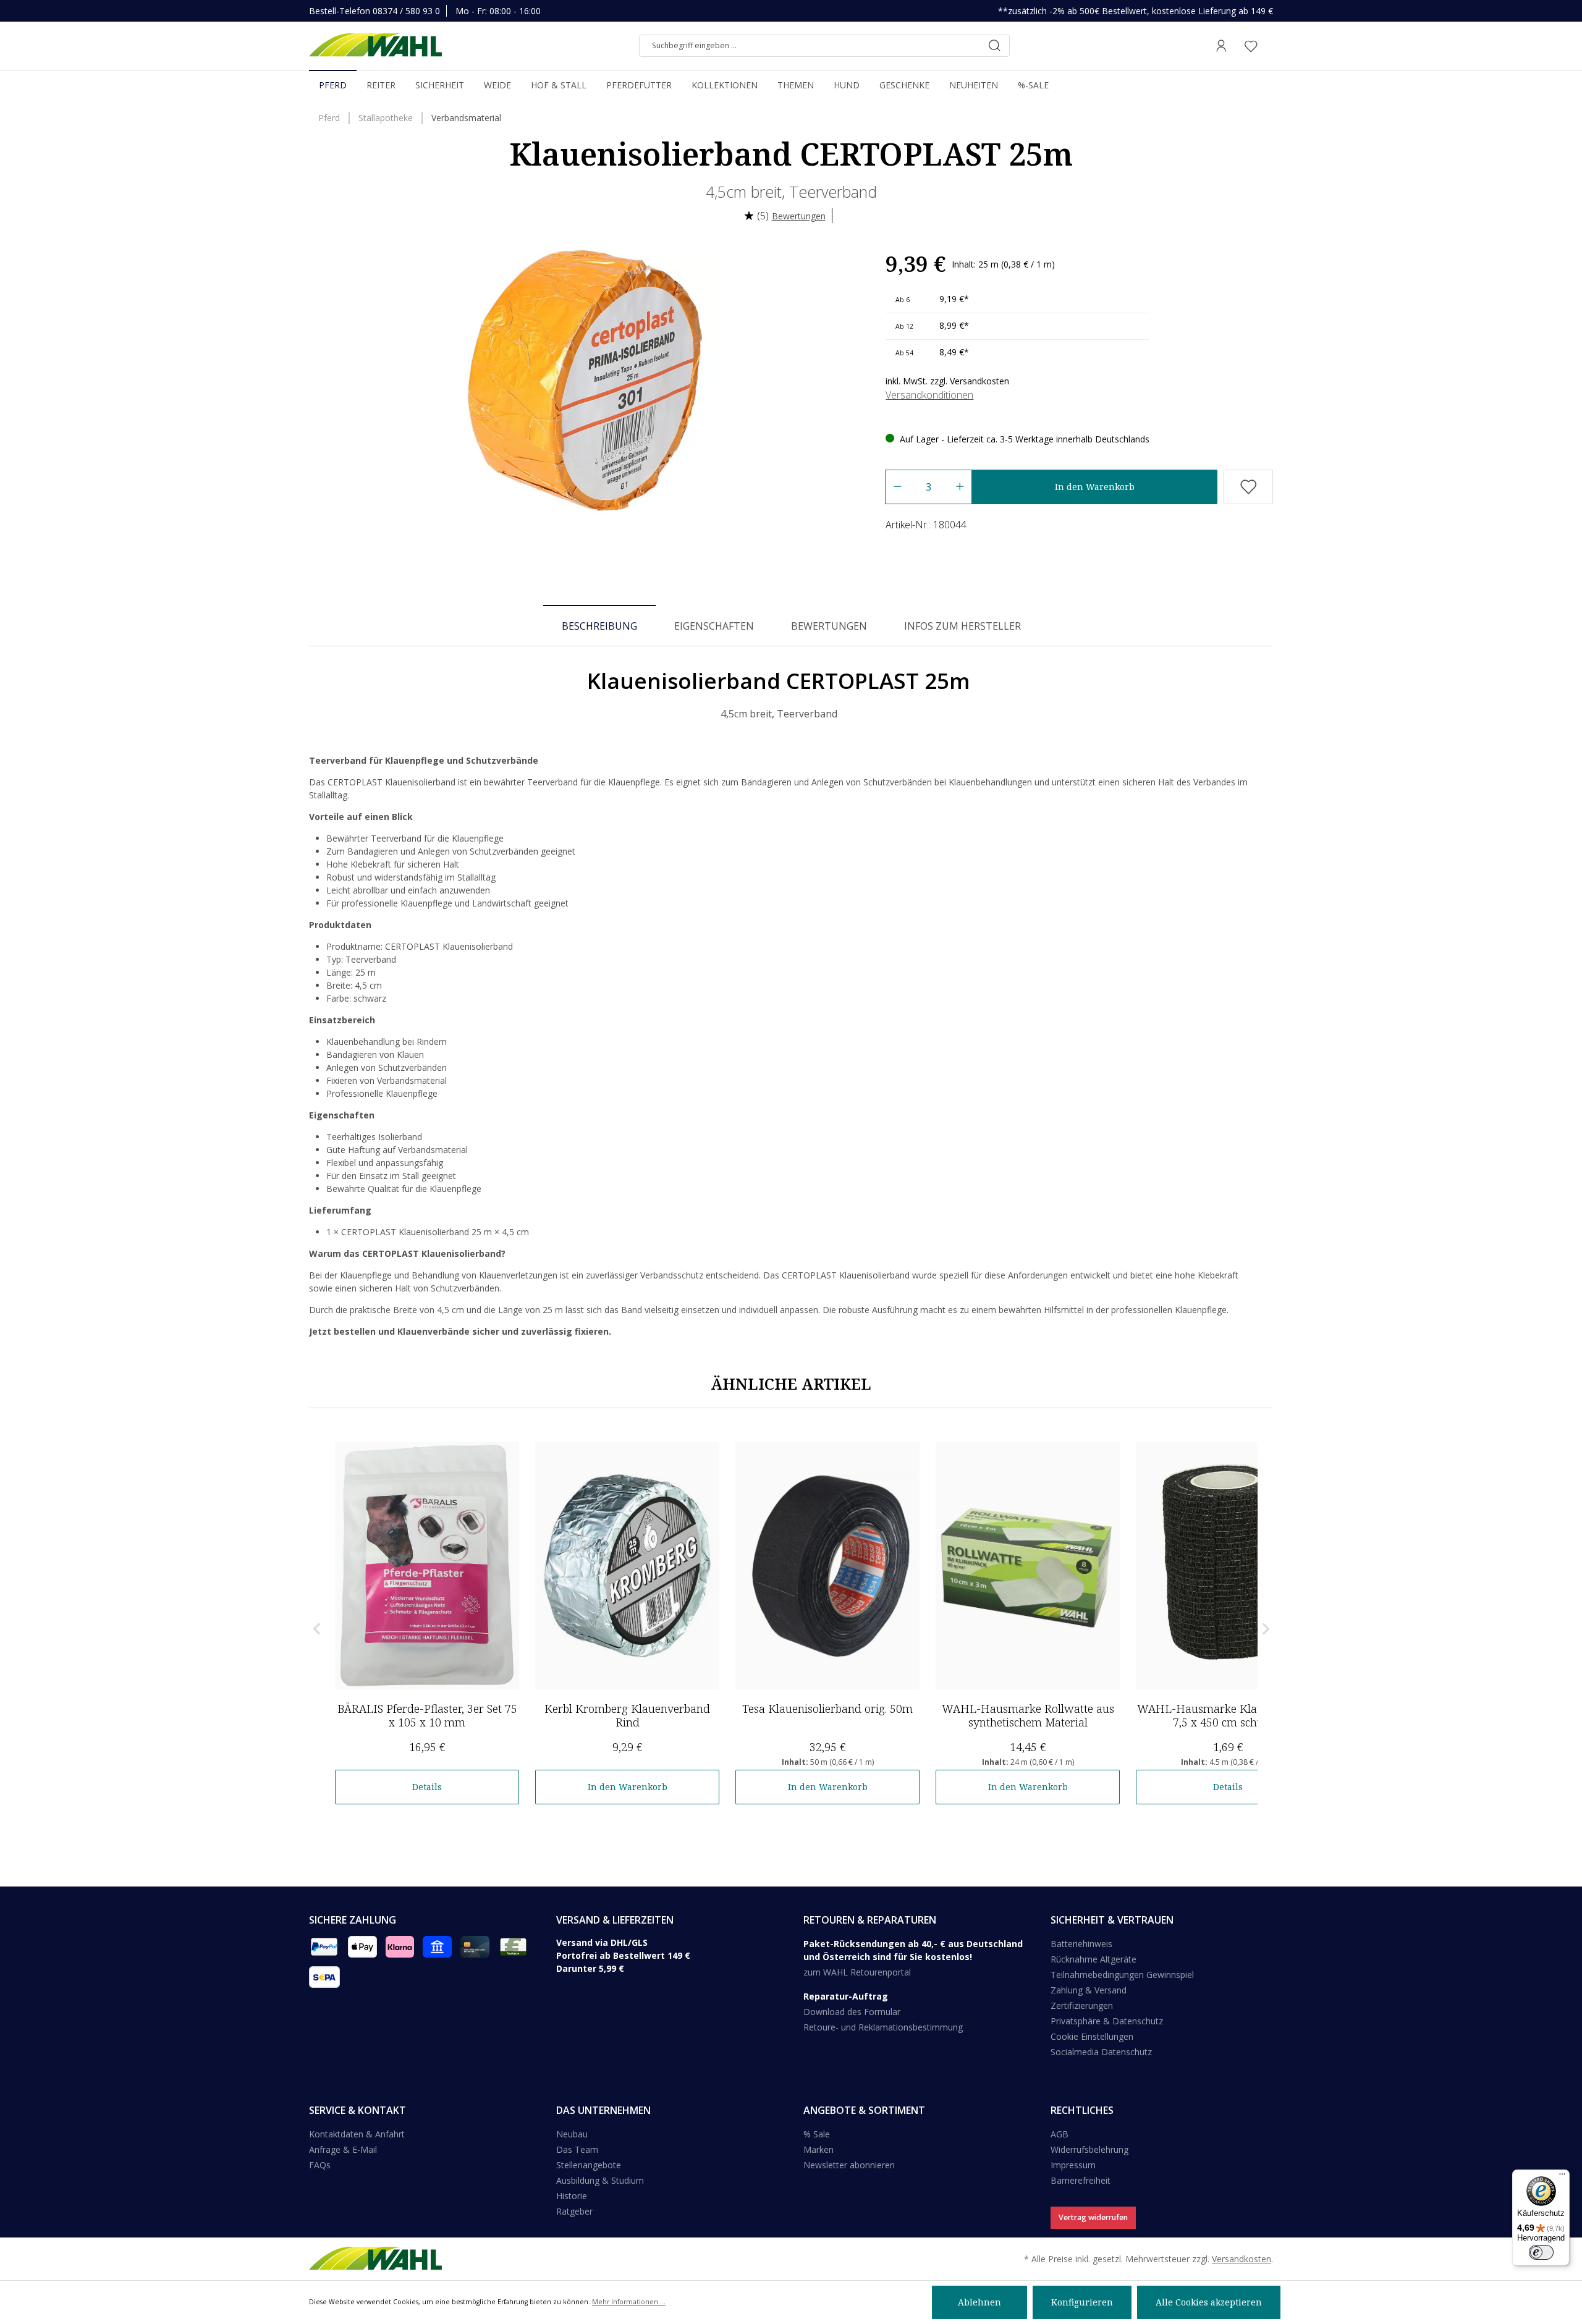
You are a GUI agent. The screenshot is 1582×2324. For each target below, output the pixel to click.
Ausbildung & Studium (600, 2180)
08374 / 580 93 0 (406, 11)
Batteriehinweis (1081, 1944)
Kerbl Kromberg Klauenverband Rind (627, 1715)
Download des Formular (852, 2012)
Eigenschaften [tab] (714, 626)
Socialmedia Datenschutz (1101, 2052)
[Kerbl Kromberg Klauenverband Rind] (627, 1566)
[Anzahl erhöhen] (960, 487)
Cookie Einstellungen (1092, 2036)
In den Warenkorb (1095, 487)
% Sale (817, 2134)
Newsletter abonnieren (849, 2165)
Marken (818, 2149)
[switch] (1541, 2252)
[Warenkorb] (1269, 46)
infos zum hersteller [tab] (962, 626)
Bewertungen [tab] (829, 626)
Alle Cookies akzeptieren (1209, 2302)
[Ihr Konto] (1221, 46)
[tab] (599, 625)
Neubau (572, 2134)
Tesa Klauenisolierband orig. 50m (827, 1709)
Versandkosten (1241, 2259)
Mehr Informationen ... (629, 2302)
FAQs (320, 2165)
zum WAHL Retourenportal (857, 1972)
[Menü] (1562, 2177)
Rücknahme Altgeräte (1093, 1959)
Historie (572, 2196)
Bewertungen (799, 216)
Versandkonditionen (929, 395)
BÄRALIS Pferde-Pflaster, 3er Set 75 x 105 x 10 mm (427, 1715)
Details (427, 1787)
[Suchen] (994, 46)
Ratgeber (574, 2211)
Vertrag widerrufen (1093, 2217)
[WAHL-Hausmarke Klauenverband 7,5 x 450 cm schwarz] (1228, 1566)
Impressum (1073, 2165)
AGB (1060, 2134)
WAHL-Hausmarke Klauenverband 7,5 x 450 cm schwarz (1228, 1715)
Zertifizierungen (1082, 2005)
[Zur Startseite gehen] (375, 46)
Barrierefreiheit (1081, 2180)
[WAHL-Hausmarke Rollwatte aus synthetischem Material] (1028, 1566)
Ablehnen (979, 2302)
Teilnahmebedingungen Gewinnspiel (1122, 1975)
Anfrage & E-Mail (343, 2149)
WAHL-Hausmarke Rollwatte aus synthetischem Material (1028, 1715)
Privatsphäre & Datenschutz (1107, 2021)
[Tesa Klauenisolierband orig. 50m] (827, 1566)
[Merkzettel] (1251, 46)
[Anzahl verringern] (897, 487)
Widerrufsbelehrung (1089, 2149)
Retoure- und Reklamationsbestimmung (883, 2027)
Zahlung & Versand (1089, 1990)
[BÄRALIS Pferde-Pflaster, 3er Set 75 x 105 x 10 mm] (427, 1566)
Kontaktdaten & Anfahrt (357, 2134)
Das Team (577, 2149)
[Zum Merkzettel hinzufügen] (1248, 487)
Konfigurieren (1082, 2302)
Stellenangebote (589, 2165)
